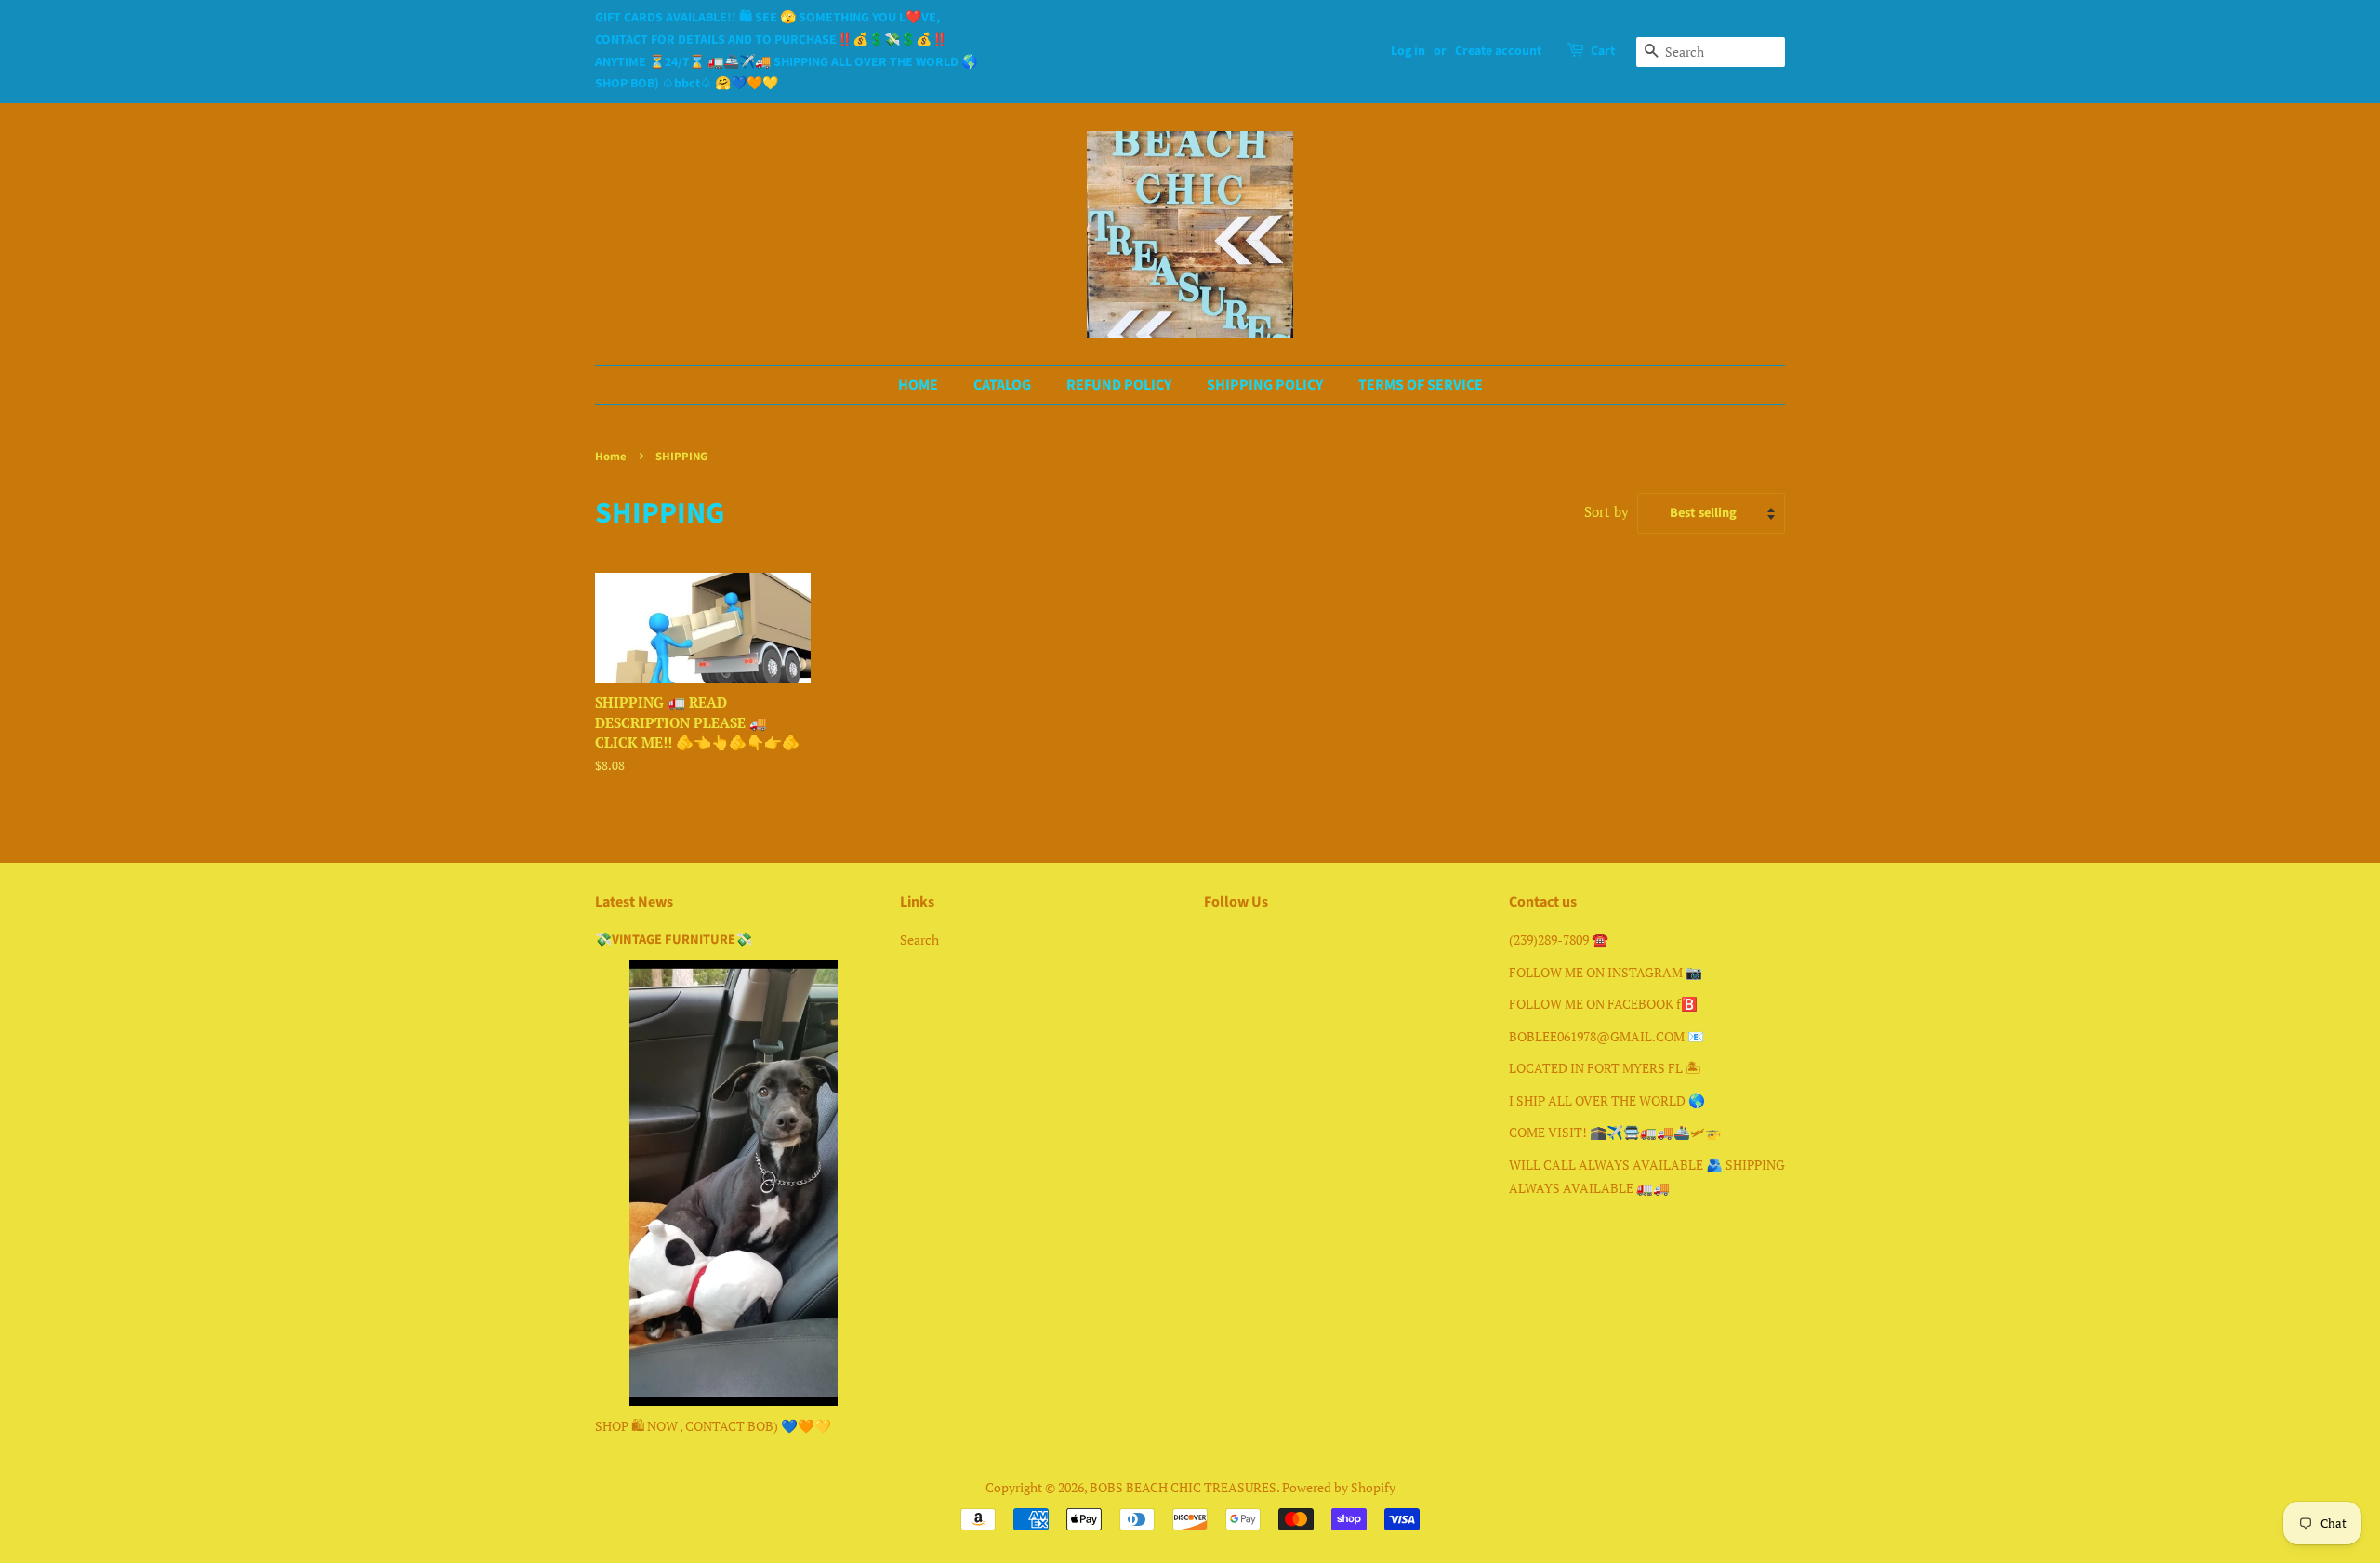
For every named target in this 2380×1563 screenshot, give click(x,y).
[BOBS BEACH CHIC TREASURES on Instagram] (1249, 943)
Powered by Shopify (1339, 1487)
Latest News (634, 902)
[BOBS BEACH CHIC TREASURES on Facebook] (1215, 943)
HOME (918, 385)
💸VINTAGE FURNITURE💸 (674, 940)
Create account (1498, 51)
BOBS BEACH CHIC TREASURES (1183, 1487)
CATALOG (1002, 385)
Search (919, 940)
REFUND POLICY (1119, 385)
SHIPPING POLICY (1265, 385)
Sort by (1606, 511)
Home (611, 457)
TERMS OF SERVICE (1421, 385)
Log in (1408, 51)
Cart (1603, 51)
